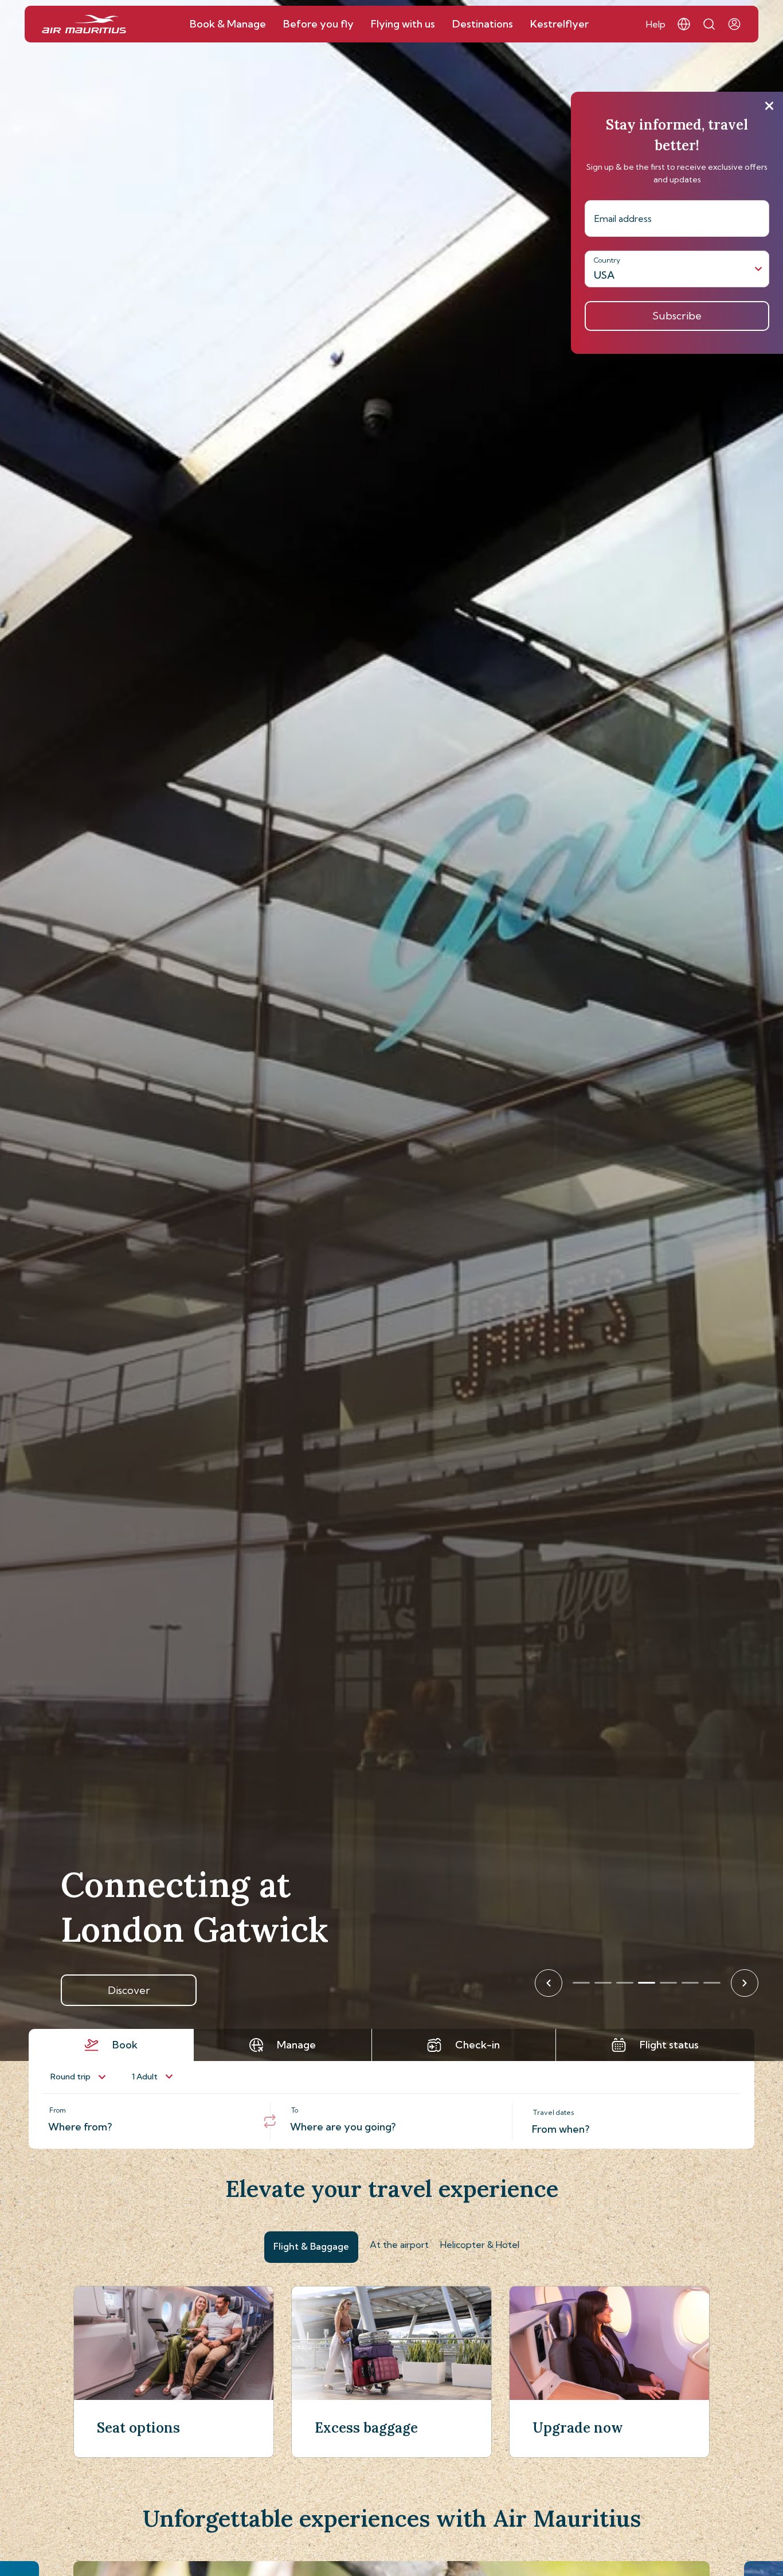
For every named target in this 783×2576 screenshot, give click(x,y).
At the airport (399, 2245)
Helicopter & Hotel (480, 2245)
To (295, 2110)
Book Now (129, 1990)
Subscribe (677, 316)
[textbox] (149, 2121)
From (58, 2110)
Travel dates (554, 2112)
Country (607, 260)
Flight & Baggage (311, 2246)
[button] (684, 24)
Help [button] (656, 24)
